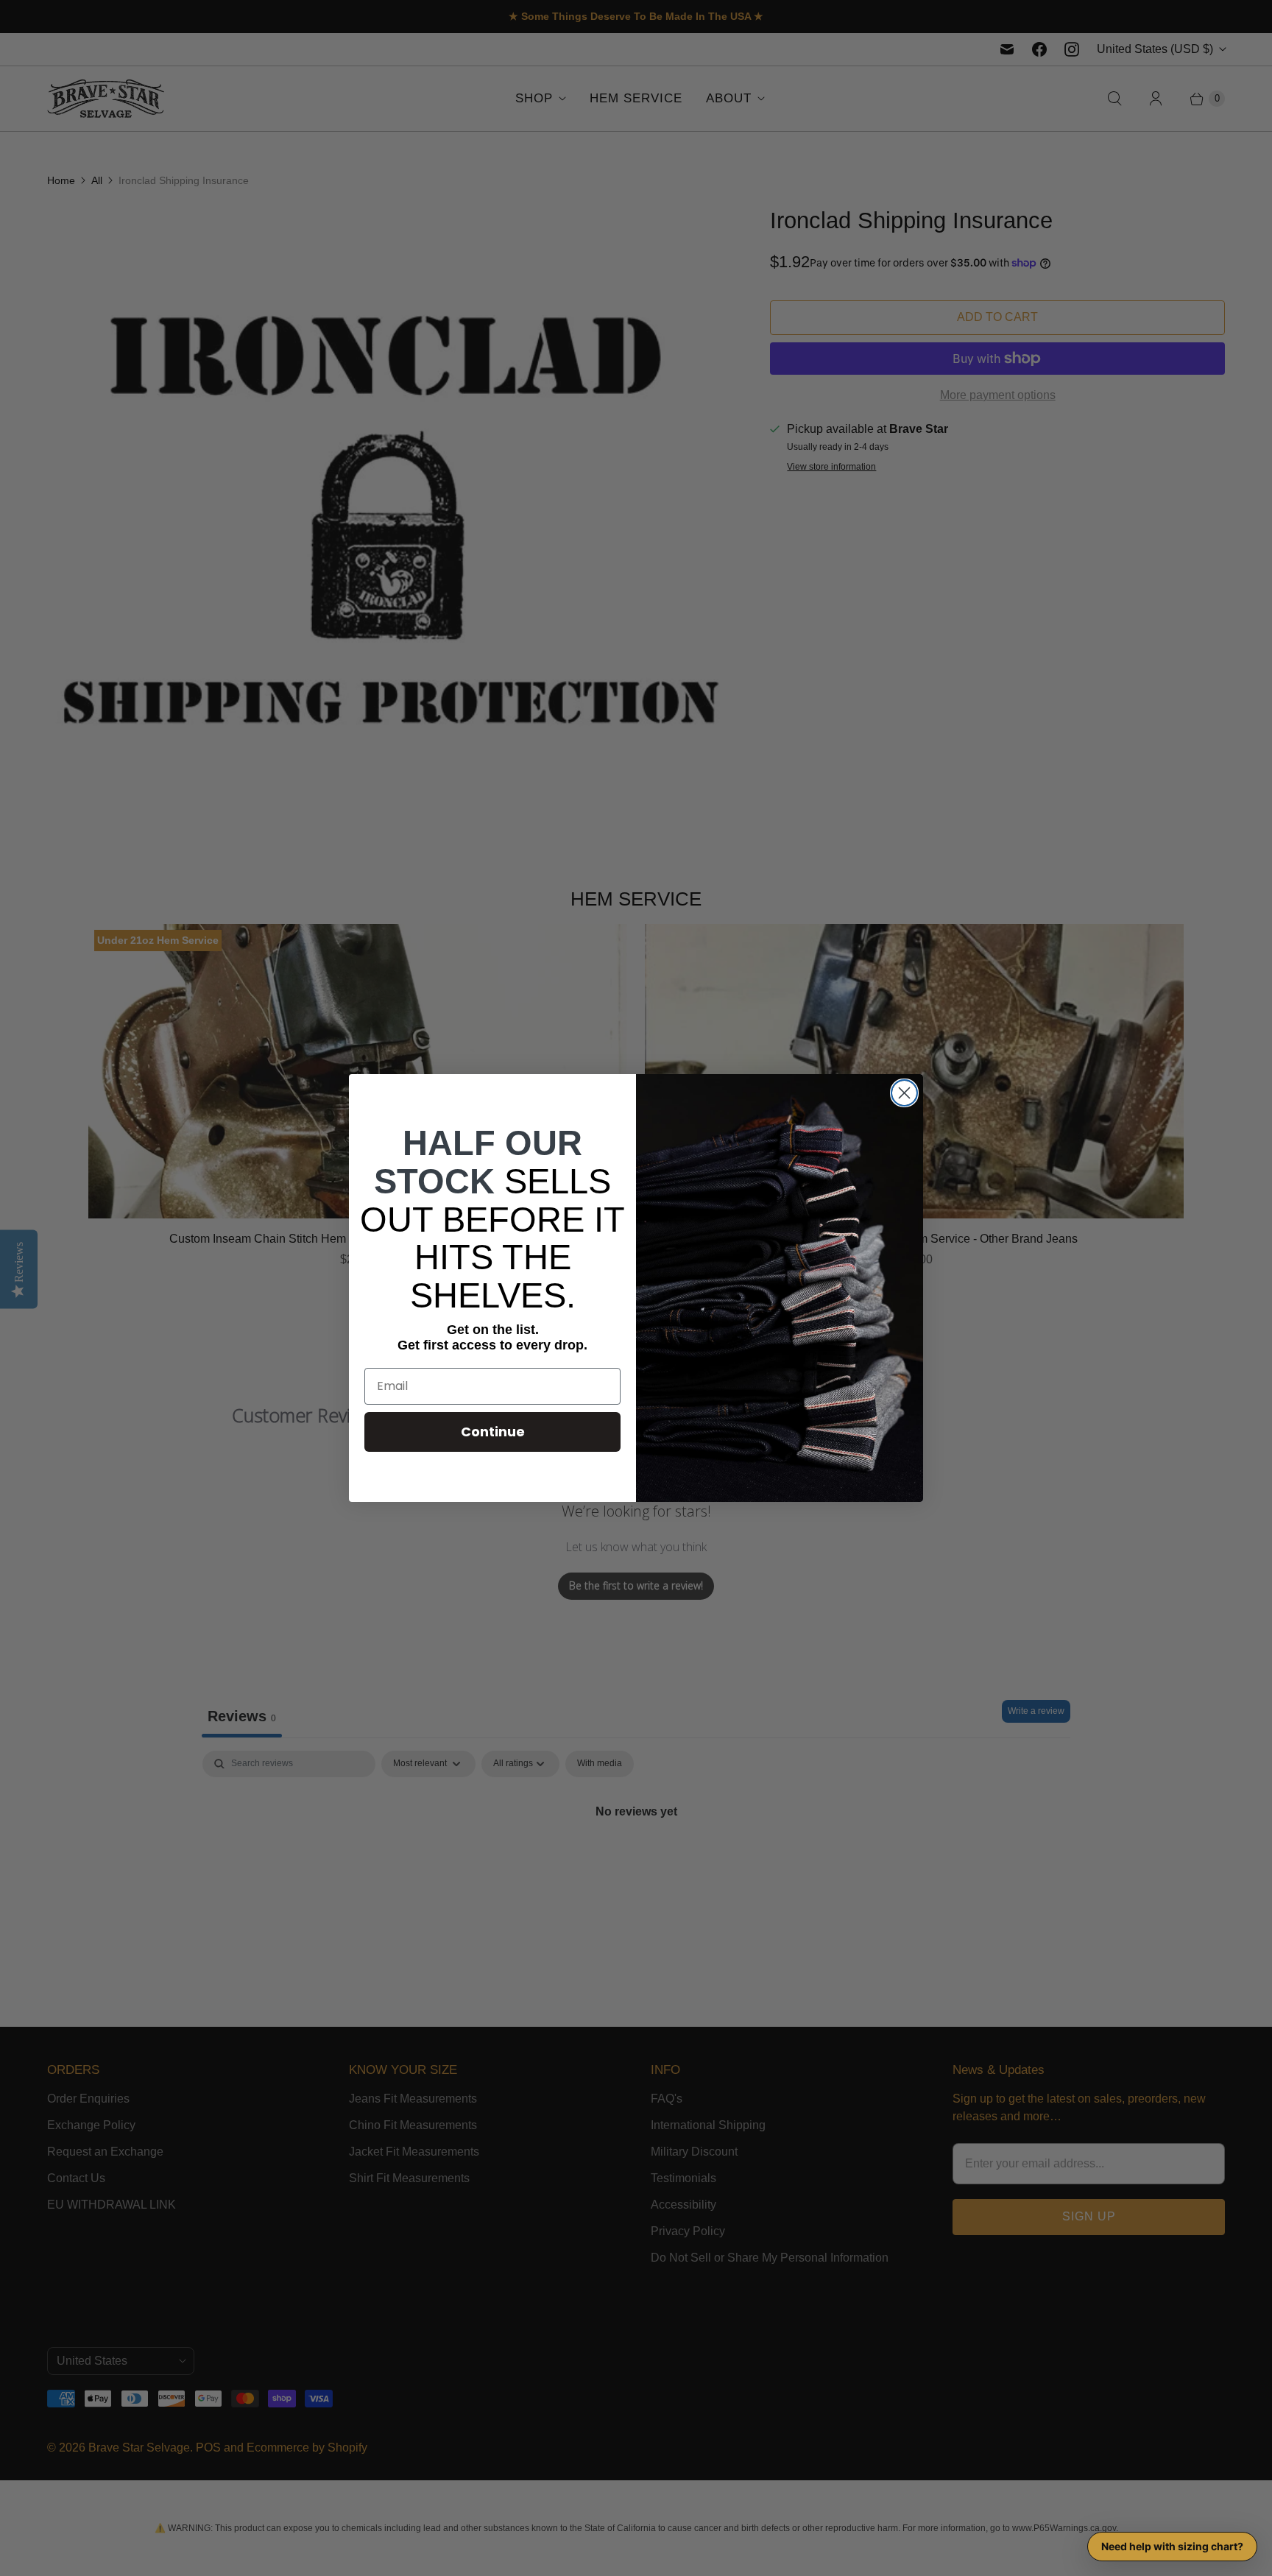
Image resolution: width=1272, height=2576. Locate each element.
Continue (493, 1432)
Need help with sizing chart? (1172, 2546)
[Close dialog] (904, 1093)
